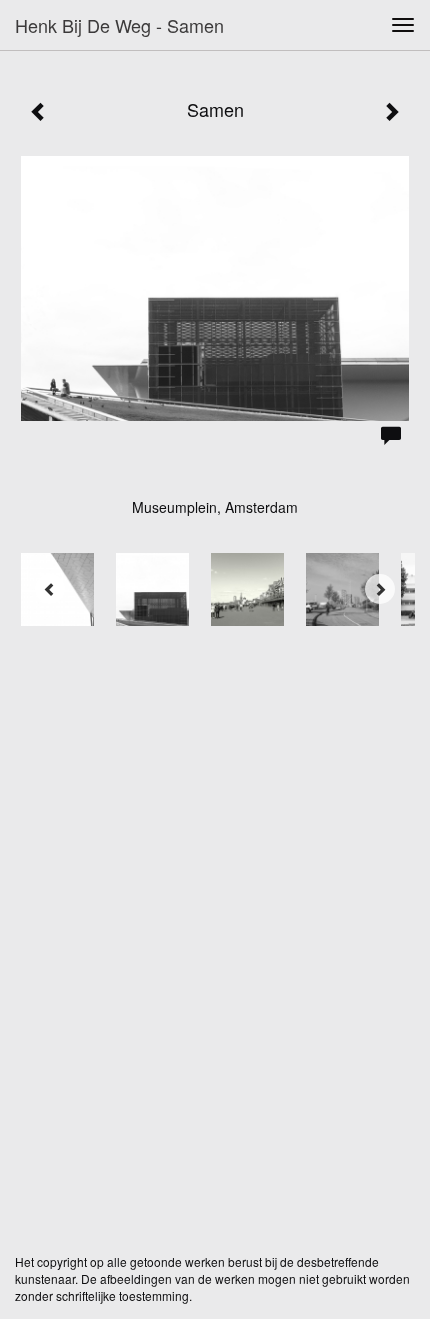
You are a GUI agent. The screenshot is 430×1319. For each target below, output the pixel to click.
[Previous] (50, 589)
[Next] (380, 589)
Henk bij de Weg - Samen (119, 25)
